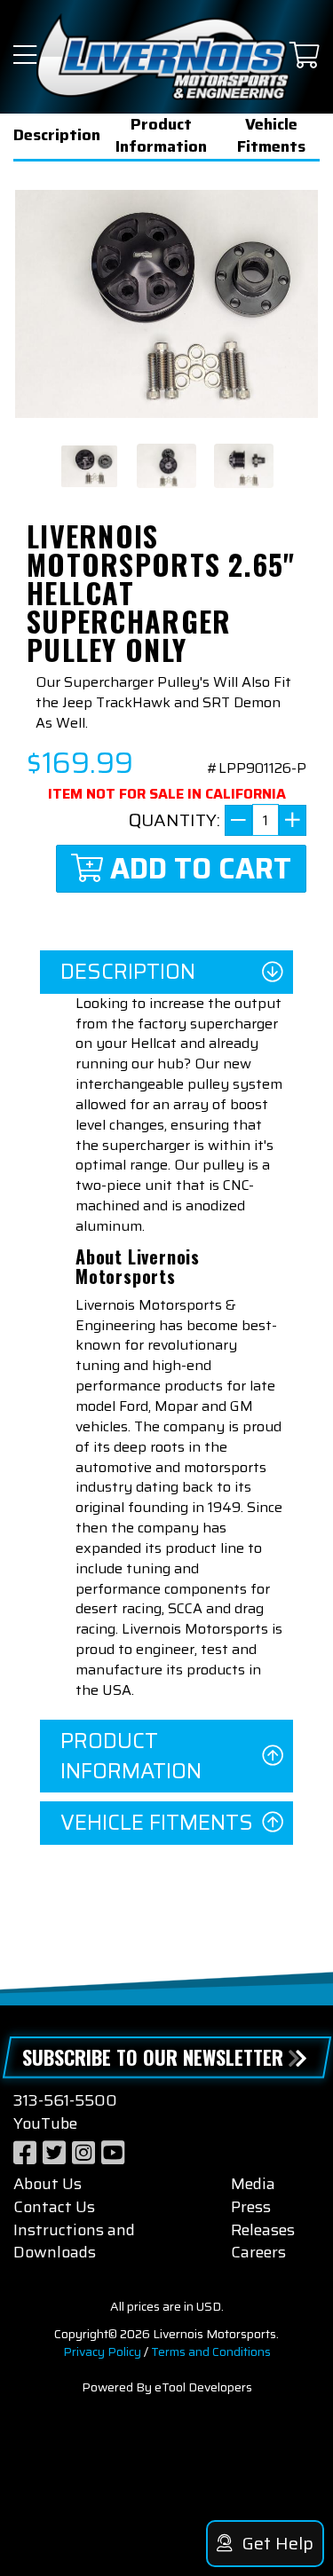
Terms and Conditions (211, 2351)
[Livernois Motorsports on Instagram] (83, 2153)
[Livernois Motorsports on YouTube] (113, 2153)
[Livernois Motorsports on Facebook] (25, 2153)
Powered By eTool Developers (167, 2387)
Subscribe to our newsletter (153, 2057)
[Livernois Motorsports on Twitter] (54, 2153)
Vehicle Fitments (271, 136)
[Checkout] (305, 56)
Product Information (161, 136)
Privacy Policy (102, 2351)
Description (57, 135)
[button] (25, 56)
